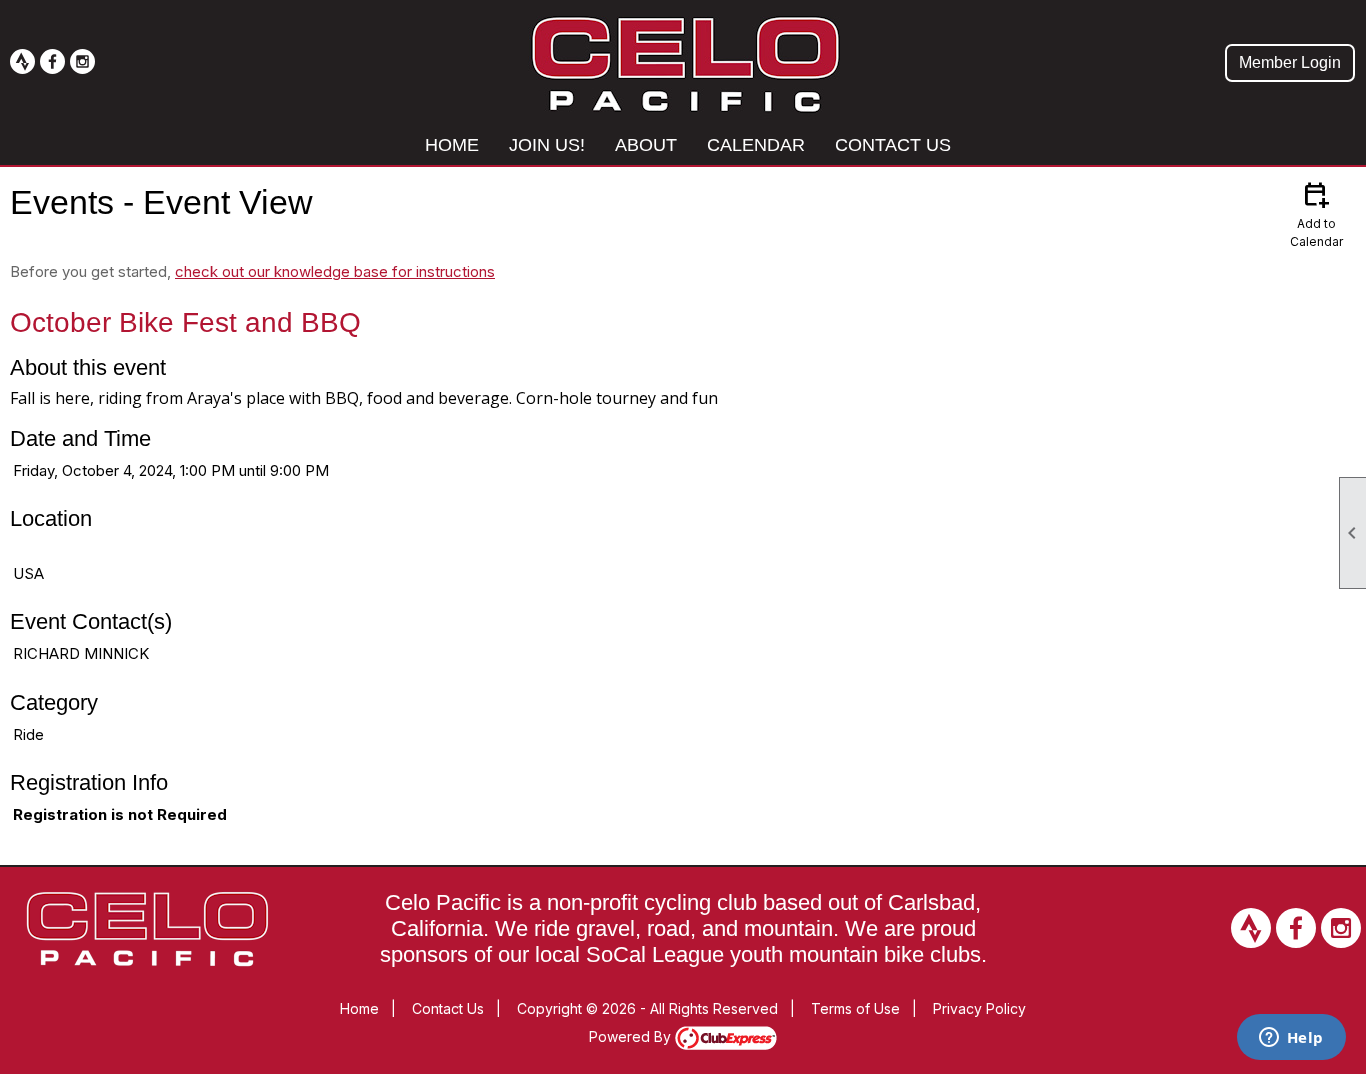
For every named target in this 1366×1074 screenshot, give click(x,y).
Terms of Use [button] (855, 1008)
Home (452, 145)
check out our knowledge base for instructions (335, 271)
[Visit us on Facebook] (52, 61)
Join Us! (547, 145)
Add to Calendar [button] (1316, 213)
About (646, 145)
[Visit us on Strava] (22, 61)
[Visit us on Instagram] (82, 61)
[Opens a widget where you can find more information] (1291, 1039)
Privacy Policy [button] (979, 1008)
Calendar (756, 145)
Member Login (1290, 62)
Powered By (632, 1036)
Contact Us (893, 145)
